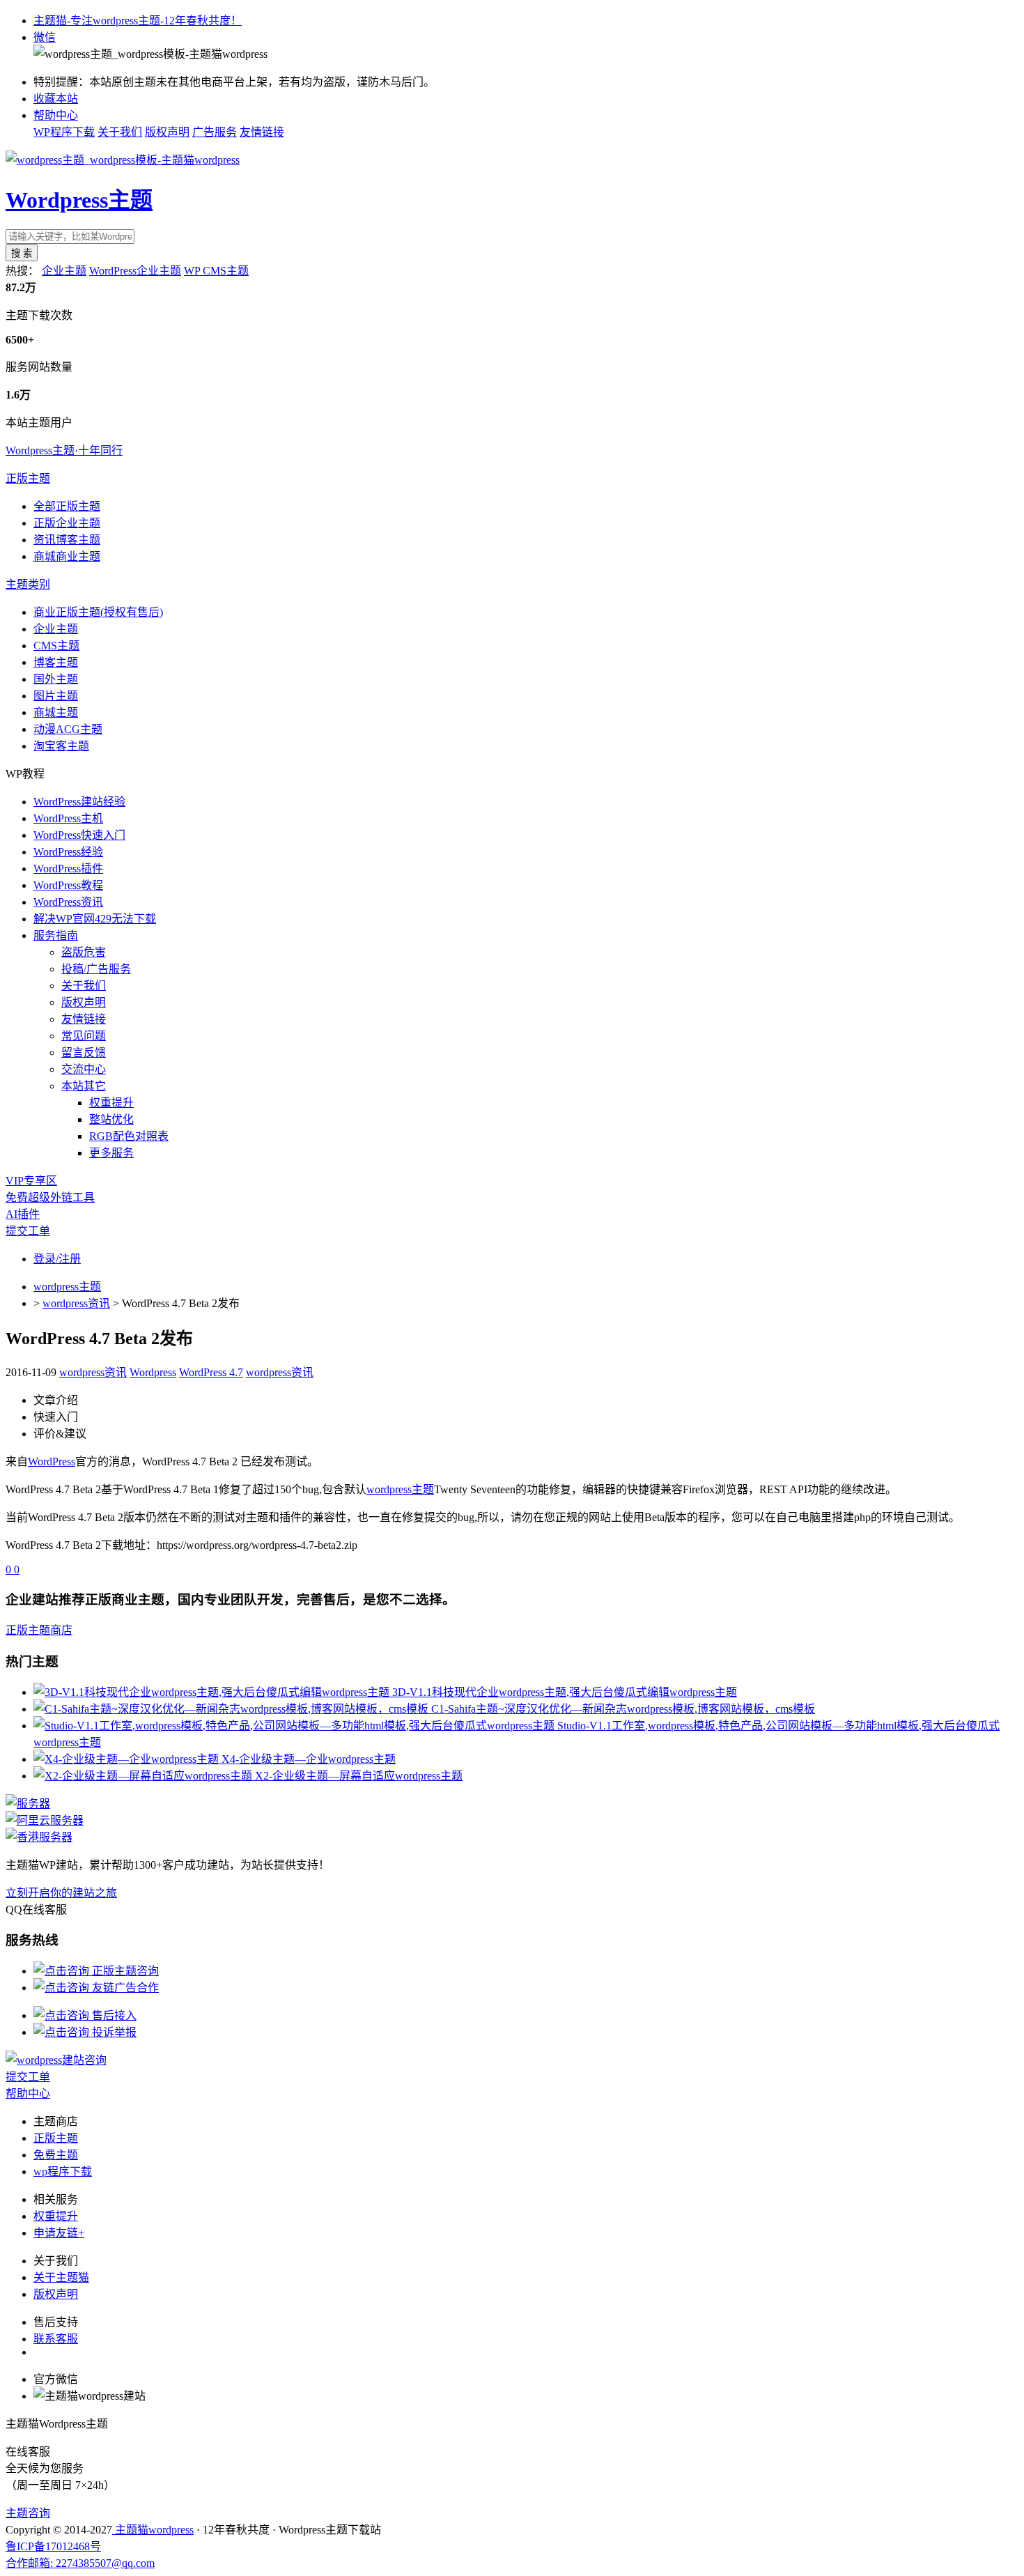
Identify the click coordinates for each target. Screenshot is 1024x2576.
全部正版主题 (67, 506)
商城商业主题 (67, 556)
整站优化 (111, 1119)
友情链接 (262, 132)
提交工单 (28, 1231)
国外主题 (56, 679)
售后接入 (113, 2015)
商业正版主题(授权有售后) (98, 612)
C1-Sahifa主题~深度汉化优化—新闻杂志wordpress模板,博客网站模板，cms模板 (623, 1709)
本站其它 (84, 1086)
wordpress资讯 (76, 1303)
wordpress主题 (67, 1287)
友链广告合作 (124, 1988)
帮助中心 (56, 115)
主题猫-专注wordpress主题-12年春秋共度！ (138, 21)
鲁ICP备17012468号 (53, 2546)
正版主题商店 (39, 1630)
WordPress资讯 (68, 902)
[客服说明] (56, 2060)
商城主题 (56, 712)
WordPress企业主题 (135, 271)
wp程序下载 (63, 2172)
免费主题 (56, 2155)
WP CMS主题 (216, 271)
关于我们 (120, 132)
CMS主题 (56, 646)
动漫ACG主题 (68, 729)
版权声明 (167, 132)
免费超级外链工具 (50, 1197)
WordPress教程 (68, 885)
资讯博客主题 (67, 540)
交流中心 (84, 1069)
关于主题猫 (61, 2277)
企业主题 (64, 271)
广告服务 (215, 132)
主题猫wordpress (153, 2530)
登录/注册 (57, 1259)
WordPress (52, 1461)
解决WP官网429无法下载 (95, 919)
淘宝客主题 (61, 746)
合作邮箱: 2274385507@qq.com (80, 2563)
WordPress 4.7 (211, 1372)
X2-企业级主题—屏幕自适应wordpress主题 (359, 1776)
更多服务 (111, 1153)
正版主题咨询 (124, 1971)
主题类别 (28, 584)
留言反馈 (84, 1052)
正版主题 (28, 478)
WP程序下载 (64, 132)
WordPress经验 (68, 852)
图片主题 (56, 696)
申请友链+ (59, 2233)
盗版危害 (84, 952)
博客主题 (56, 662)
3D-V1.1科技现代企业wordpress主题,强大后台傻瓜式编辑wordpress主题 (565, 1692)
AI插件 (23, 1214)
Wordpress (153, 1372)
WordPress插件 (68, 869)
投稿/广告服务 (96, 969)
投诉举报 (113, 2032)
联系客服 (56, 2339)
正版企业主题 (67, 523)
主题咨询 (28, 2513)
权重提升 (111, 1103)
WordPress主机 (68, 818)
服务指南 (56, 935)
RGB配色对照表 (129, 1136)
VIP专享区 (31, 1181)
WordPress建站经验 (79, 802)
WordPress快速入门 (79, 835)
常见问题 (84, 1036)
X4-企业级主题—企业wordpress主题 (309, 1759)
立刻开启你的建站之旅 (61, 1893)
